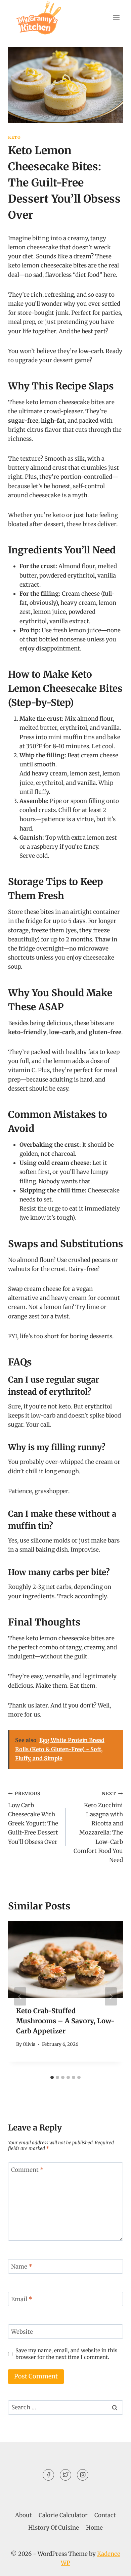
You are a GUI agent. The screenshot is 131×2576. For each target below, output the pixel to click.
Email (22, 2299)
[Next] (111, 1996)
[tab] (52, 2077)
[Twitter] (65, 2475)
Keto (14, 137)
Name (22, 2267)
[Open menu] (116, 18)
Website (22, 2332)
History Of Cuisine (54, 2528)
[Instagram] (83, 2475)
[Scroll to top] (114, 2566)
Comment (27, 2170)
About (24, 2515)
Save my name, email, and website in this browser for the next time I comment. (67, 2354)
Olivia (29, 2044)
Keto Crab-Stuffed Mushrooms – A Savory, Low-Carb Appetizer (65, 2021)
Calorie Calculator (63, 2515)
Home (94, 2528)
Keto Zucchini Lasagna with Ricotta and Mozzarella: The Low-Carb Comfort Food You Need (98, 1827)
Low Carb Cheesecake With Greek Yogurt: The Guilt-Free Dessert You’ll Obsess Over (33, 1818)
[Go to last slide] (20, 1996)
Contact (105, 2515)
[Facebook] (48, 2475)
